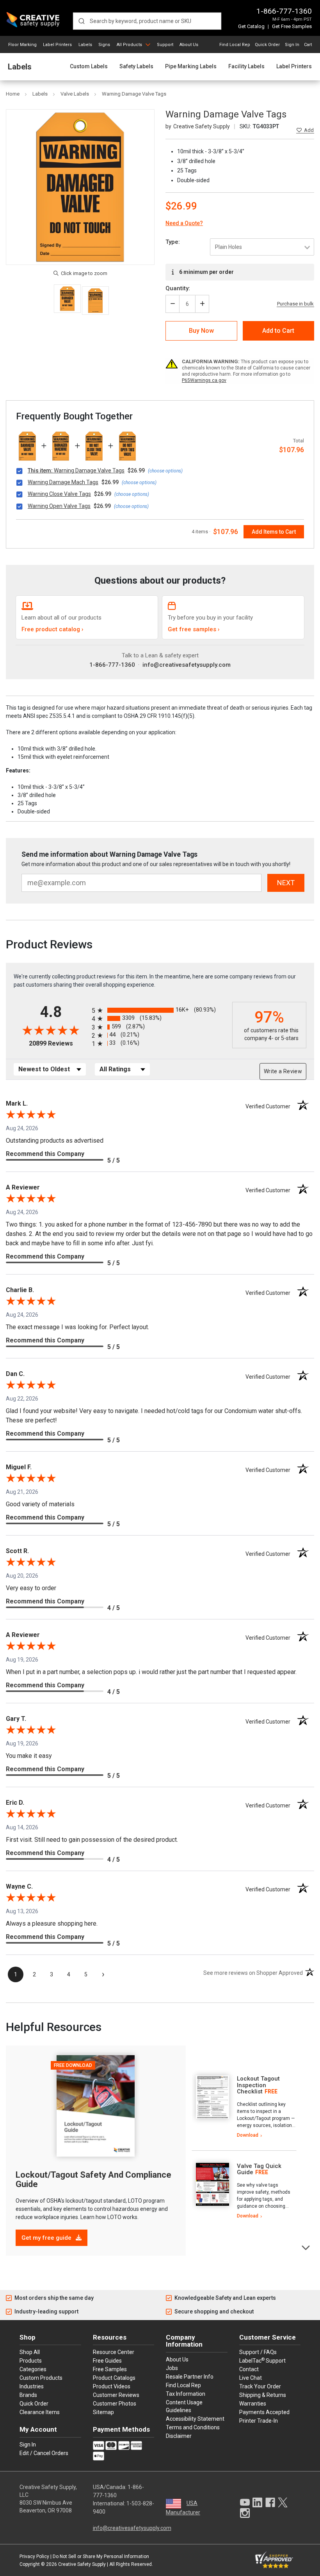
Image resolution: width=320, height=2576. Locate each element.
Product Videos (112, 2386)
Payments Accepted (264, 2412)
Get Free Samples (292, 26)
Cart (308, 45)
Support (165, 45)
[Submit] (81, 21)
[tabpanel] (244, 2107)
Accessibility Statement (195, 2419)
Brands (28, 2395)
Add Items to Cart (274, 532)
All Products (129, 45)
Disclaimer (179, 2436)
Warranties (253, 2404)
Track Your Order (260, 2386)
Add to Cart (278, 331)
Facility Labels (246, 67)
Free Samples (110, 2369)
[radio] (160, 1010)
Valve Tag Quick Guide (259, 2169)
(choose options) (165, 471)
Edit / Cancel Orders (44, 2453)
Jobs (172, 2368)
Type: (173, 242)
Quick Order (267, 45)
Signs (104, 45)
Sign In (292, 45)
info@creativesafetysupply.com (187, 665)
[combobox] (147, 21)
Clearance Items (40, 2412)
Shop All (30, 2352)
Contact (249, 2369)
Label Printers (57, 45)
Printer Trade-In (259, 2421)
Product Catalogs (114, 2378)
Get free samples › (194, 629)
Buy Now (201, 331)
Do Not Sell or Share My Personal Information (101, 2556)
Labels (85, 45)
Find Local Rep (235, 45)
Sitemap (103, 2412)
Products (31, 2361)
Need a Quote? (184, 223)
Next (306, 2247)
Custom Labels (89, 67)
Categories (33, 2369)
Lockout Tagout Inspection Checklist (258, 2085)
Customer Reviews (116, 2395)
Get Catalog (251, 26)
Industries (32, 2386)
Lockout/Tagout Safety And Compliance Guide (93, 2179)
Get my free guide (47, 2238)
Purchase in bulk (295, 304)
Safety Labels (136, 67)
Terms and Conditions (193, 2427)
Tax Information (186, 2394)
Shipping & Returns (263, 2395)
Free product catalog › (52, 629)
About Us (189, 45)
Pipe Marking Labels (191, 67)
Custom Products (41, 2378)
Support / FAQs (258, 2352)
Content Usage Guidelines (184, 2406)
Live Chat (251, 2378)
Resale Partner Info (190, 2377)
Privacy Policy (34, 2556)
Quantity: (178, 288)
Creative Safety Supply (82, 2564)
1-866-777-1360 (284, 11)
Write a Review (283, 1071)
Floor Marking (22, 45)
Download (248, 2135)
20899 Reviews (58, 1043)
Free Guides (107, 2361)
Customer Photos (115, 2404)
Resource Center (114, 2352)
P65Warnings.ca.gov (204, 380)
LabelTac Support (262, 2360)
